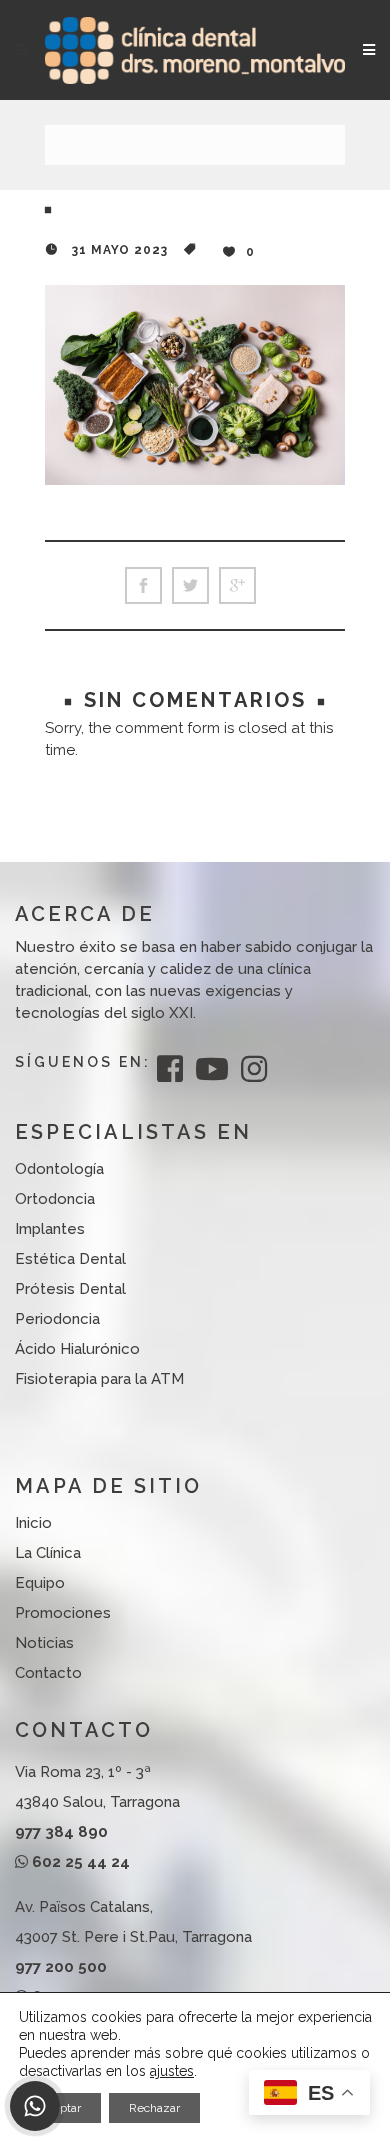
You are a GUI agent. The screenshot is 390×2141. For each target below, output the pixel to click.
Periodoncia (57, 1319)
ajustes (172, 2071)
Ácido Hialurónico (77, 1349)
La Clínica (48, 1553)
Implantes (50, 1229)
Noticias (44, 1643)
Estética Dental (70, 1259)
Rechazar (154, 2108)
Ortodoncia (55, 1199)
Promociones (63, 1613)
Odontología (59, 1169)
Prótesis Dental (70, 1289)
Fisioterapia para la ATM (99, 1379)
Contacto (48, 1673)
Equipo (40, 1583)
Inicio (33, 1523)
